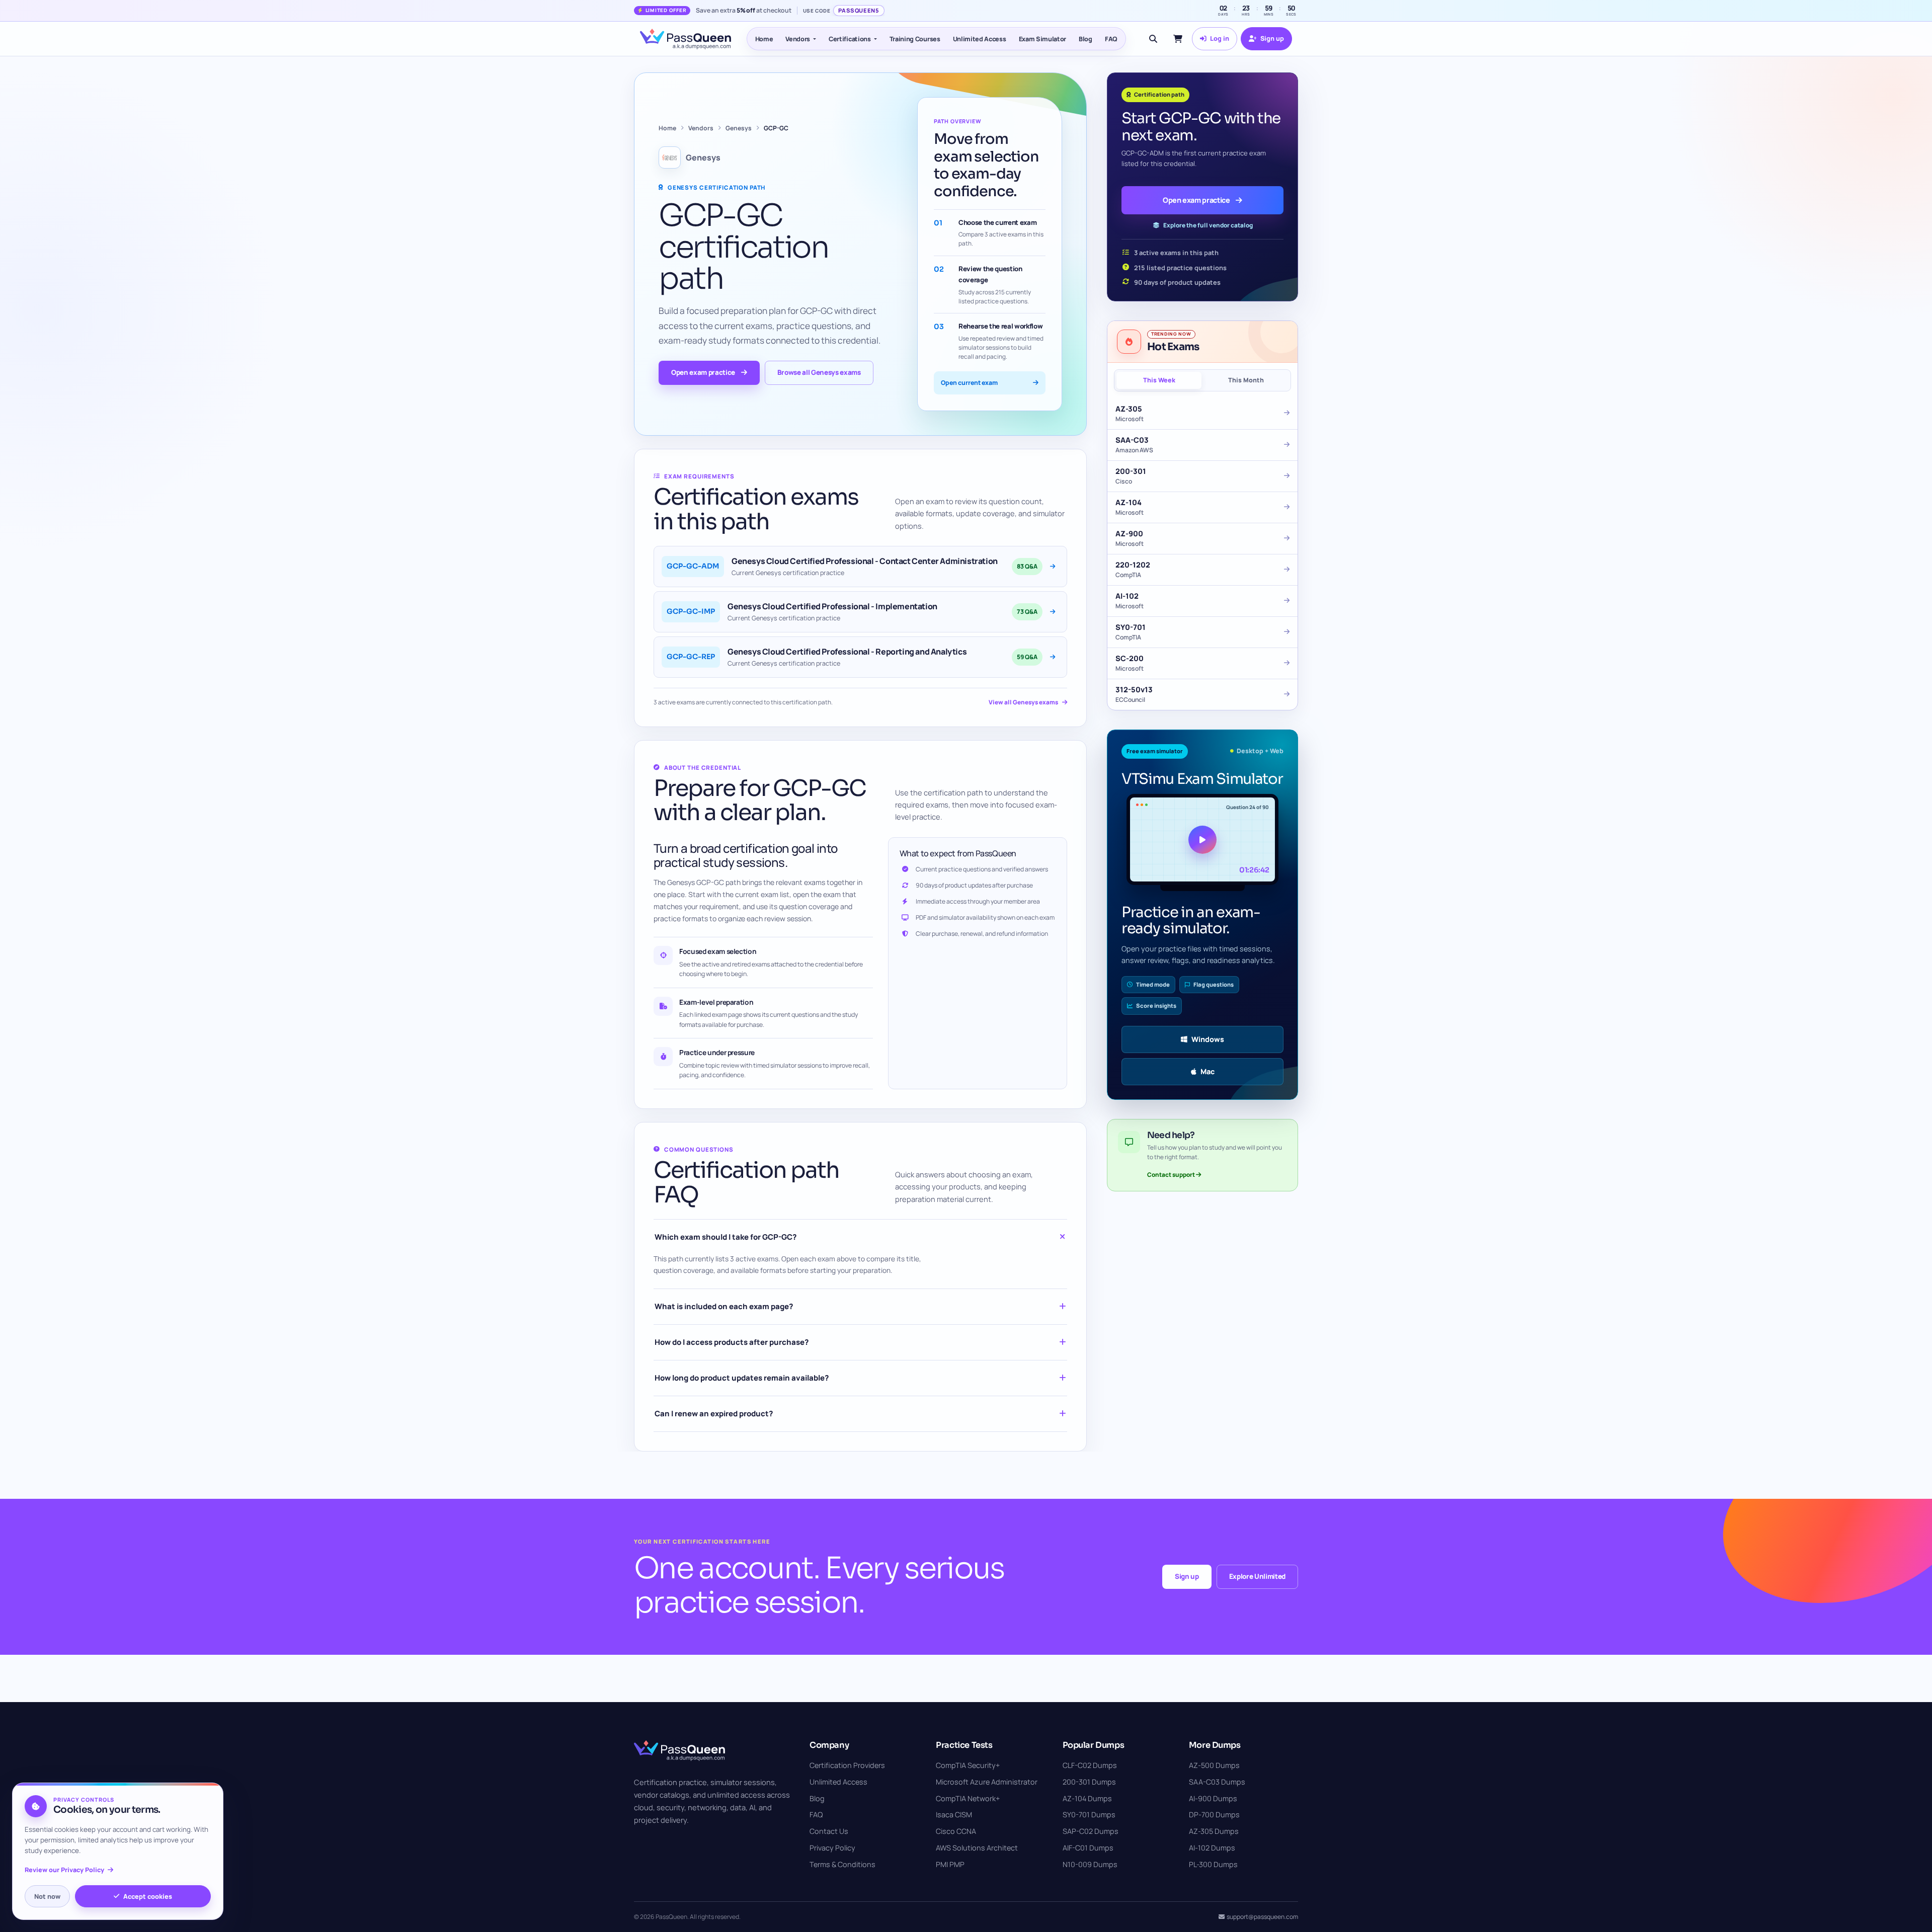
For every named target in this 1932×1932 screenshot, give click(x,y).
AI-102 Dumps (1212, 1848)
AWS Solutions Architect (977, 1848)
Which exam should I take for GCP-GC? (726, 1237)
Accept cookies (148, 1896)
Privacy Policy (832, 1848)
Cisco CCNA (956, 1831)
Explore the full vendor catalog (1208, 225)
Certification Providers (847, 1765)
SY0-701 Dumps (1089, 1815)
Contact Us (829, 1831)
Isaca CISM (954, 1815)
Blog (1085, 39)
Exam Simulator (1043, 39)
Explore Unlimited (1257, 1576)
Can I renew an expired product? (714, 1414)
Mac (1207, 1071)
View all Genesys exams (1023, 702)
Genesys (739, 128)
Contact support (1172, 1175)
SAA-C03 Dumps (1217, 1782)
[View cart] (1178, 39)
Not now (47, 1896)
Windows (1208, 1039)
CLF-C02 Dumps (1090, 1765)
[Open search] (1153, 39)
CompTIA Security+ (968, 1765)
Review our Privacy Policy (64, 1870)
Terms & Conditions (842, 1864)
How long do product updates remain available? (742, 1378)
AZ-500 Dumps (1214, 1765)
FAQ (1111, 39)
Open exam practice (703, 372)
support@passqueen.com (1262, 1917)
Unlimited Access (980, 39)
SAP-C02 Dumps (1091, 1831)
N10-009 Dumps (1090, 1864)
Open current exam (969, 383)
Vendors (798, 39)
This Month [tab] (1246, 380)
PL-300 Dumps (1213, 1864)
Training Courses (915, 39)
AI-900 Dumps (1213, 1798)
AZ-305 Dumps (1214, 1831)
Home (764, 39)
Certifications (850, 39)
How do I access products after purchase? (732, 1342)
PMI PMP (950, 1864)
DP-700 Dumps (1214, 1815)
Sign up (1187, 1576)
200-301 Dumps (1089, 1782)
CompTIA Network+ (968, 1798)
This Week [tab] (1159, 380)
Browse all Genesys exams (819, 372)
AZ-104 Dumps (1087, 1798)
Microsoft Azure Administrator (987, 1782)
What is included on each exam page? (724, 1306)
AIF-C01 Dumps (1088, 1848)
